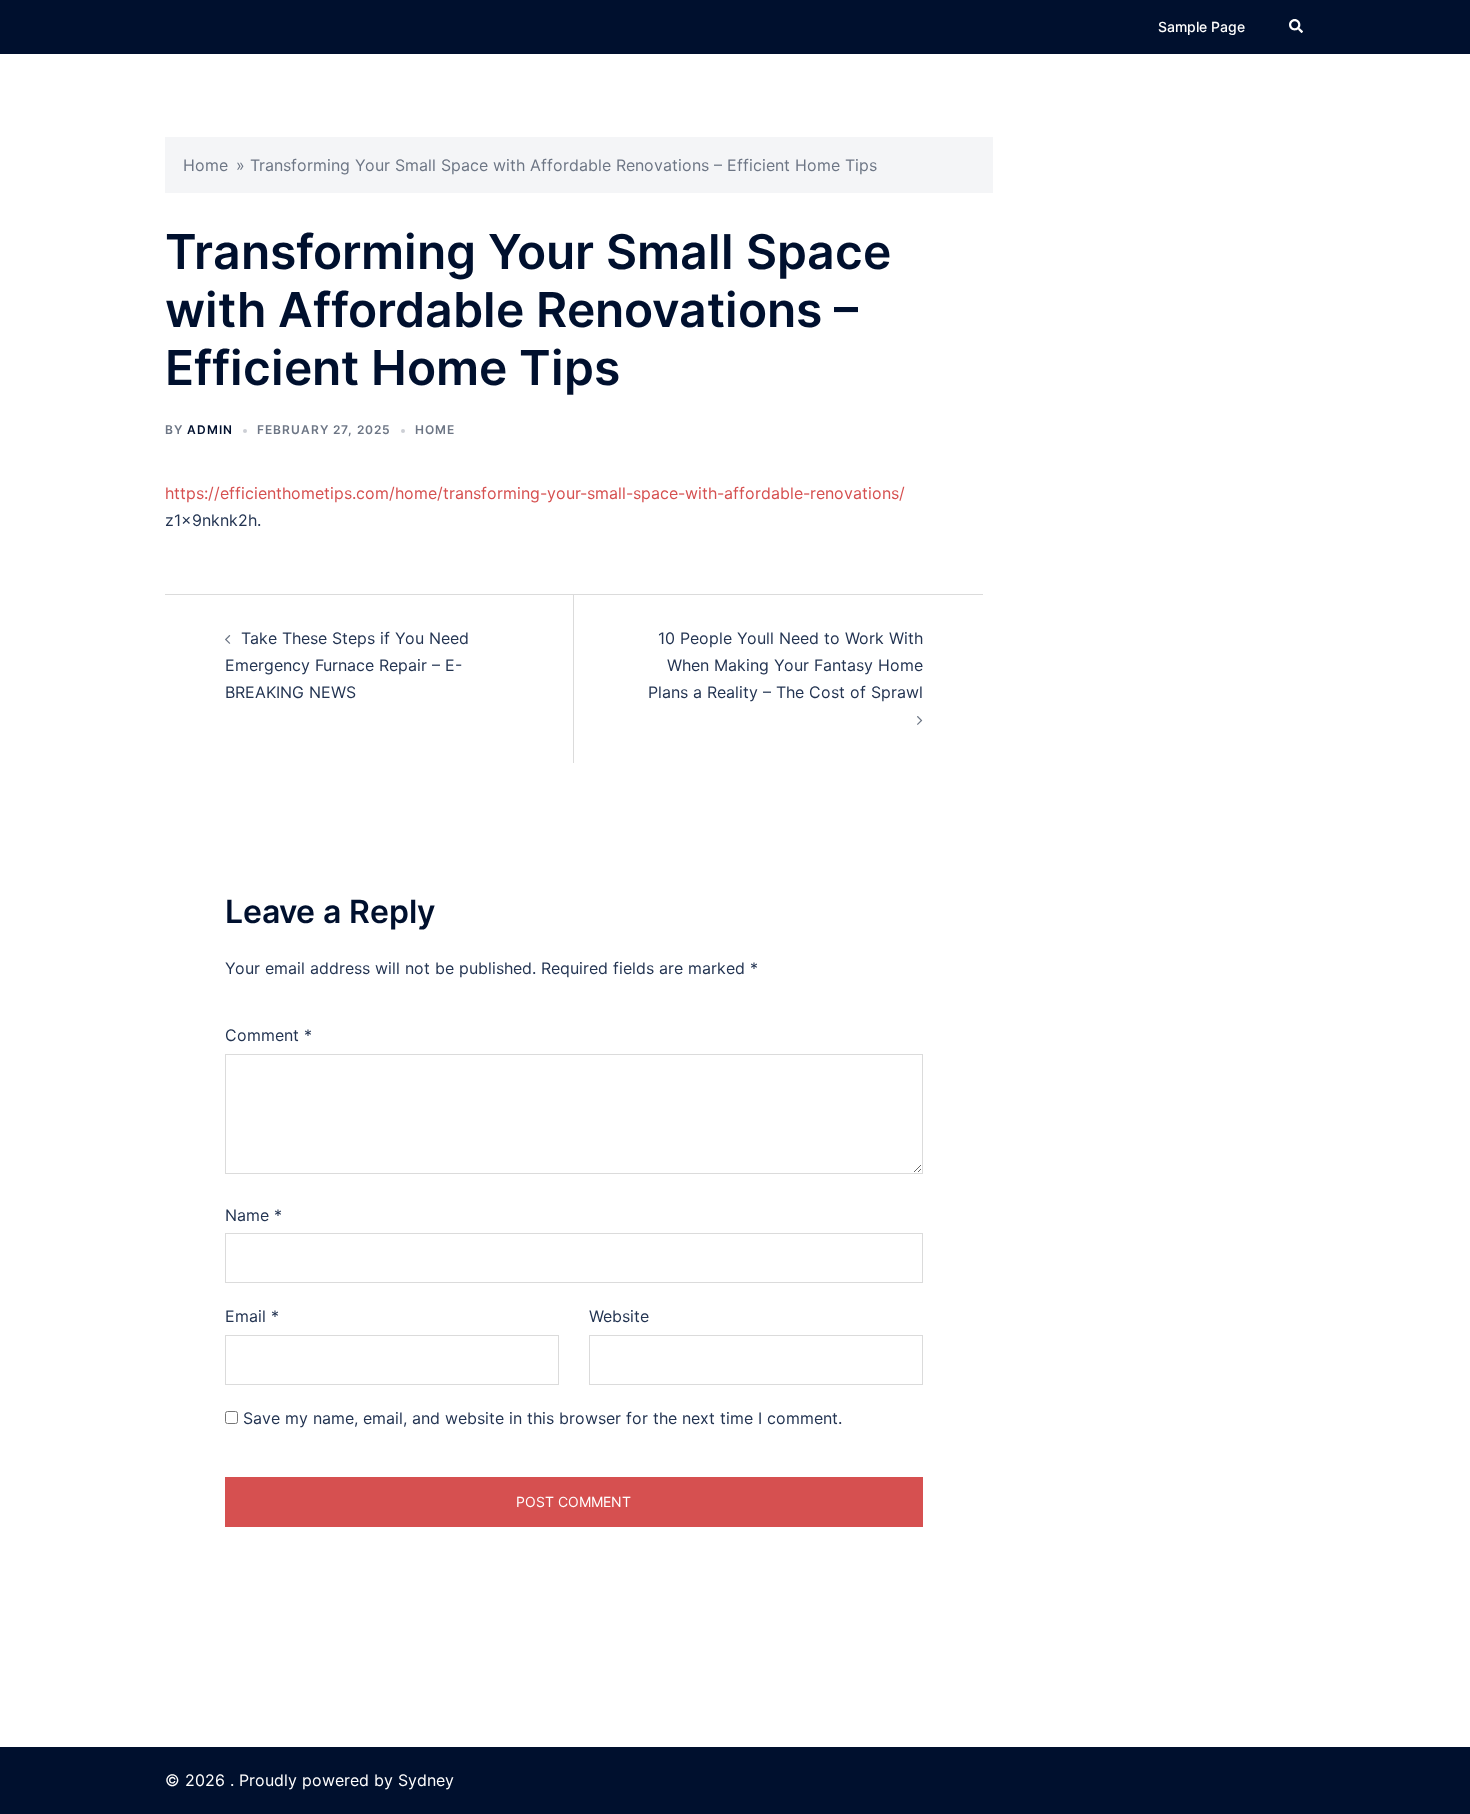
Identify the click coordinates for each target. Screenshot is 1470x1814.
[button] (1297, 27)
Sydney (426, 1780)
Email (252, 1316)
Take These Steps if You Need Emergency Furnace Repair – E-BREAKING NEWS (347, 665)
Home (205, 165)
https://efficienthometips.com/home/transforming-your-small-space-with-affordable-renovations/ (535, 493)
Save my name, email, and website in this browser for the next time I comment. (542, 1418)
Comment (268, 1035)
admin (210, 429)
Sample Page (1201, 26)
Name (253, 1215)
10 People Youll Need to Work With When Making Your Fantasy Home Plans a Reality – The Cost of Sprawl (785, 665)
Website (619, 1316)
